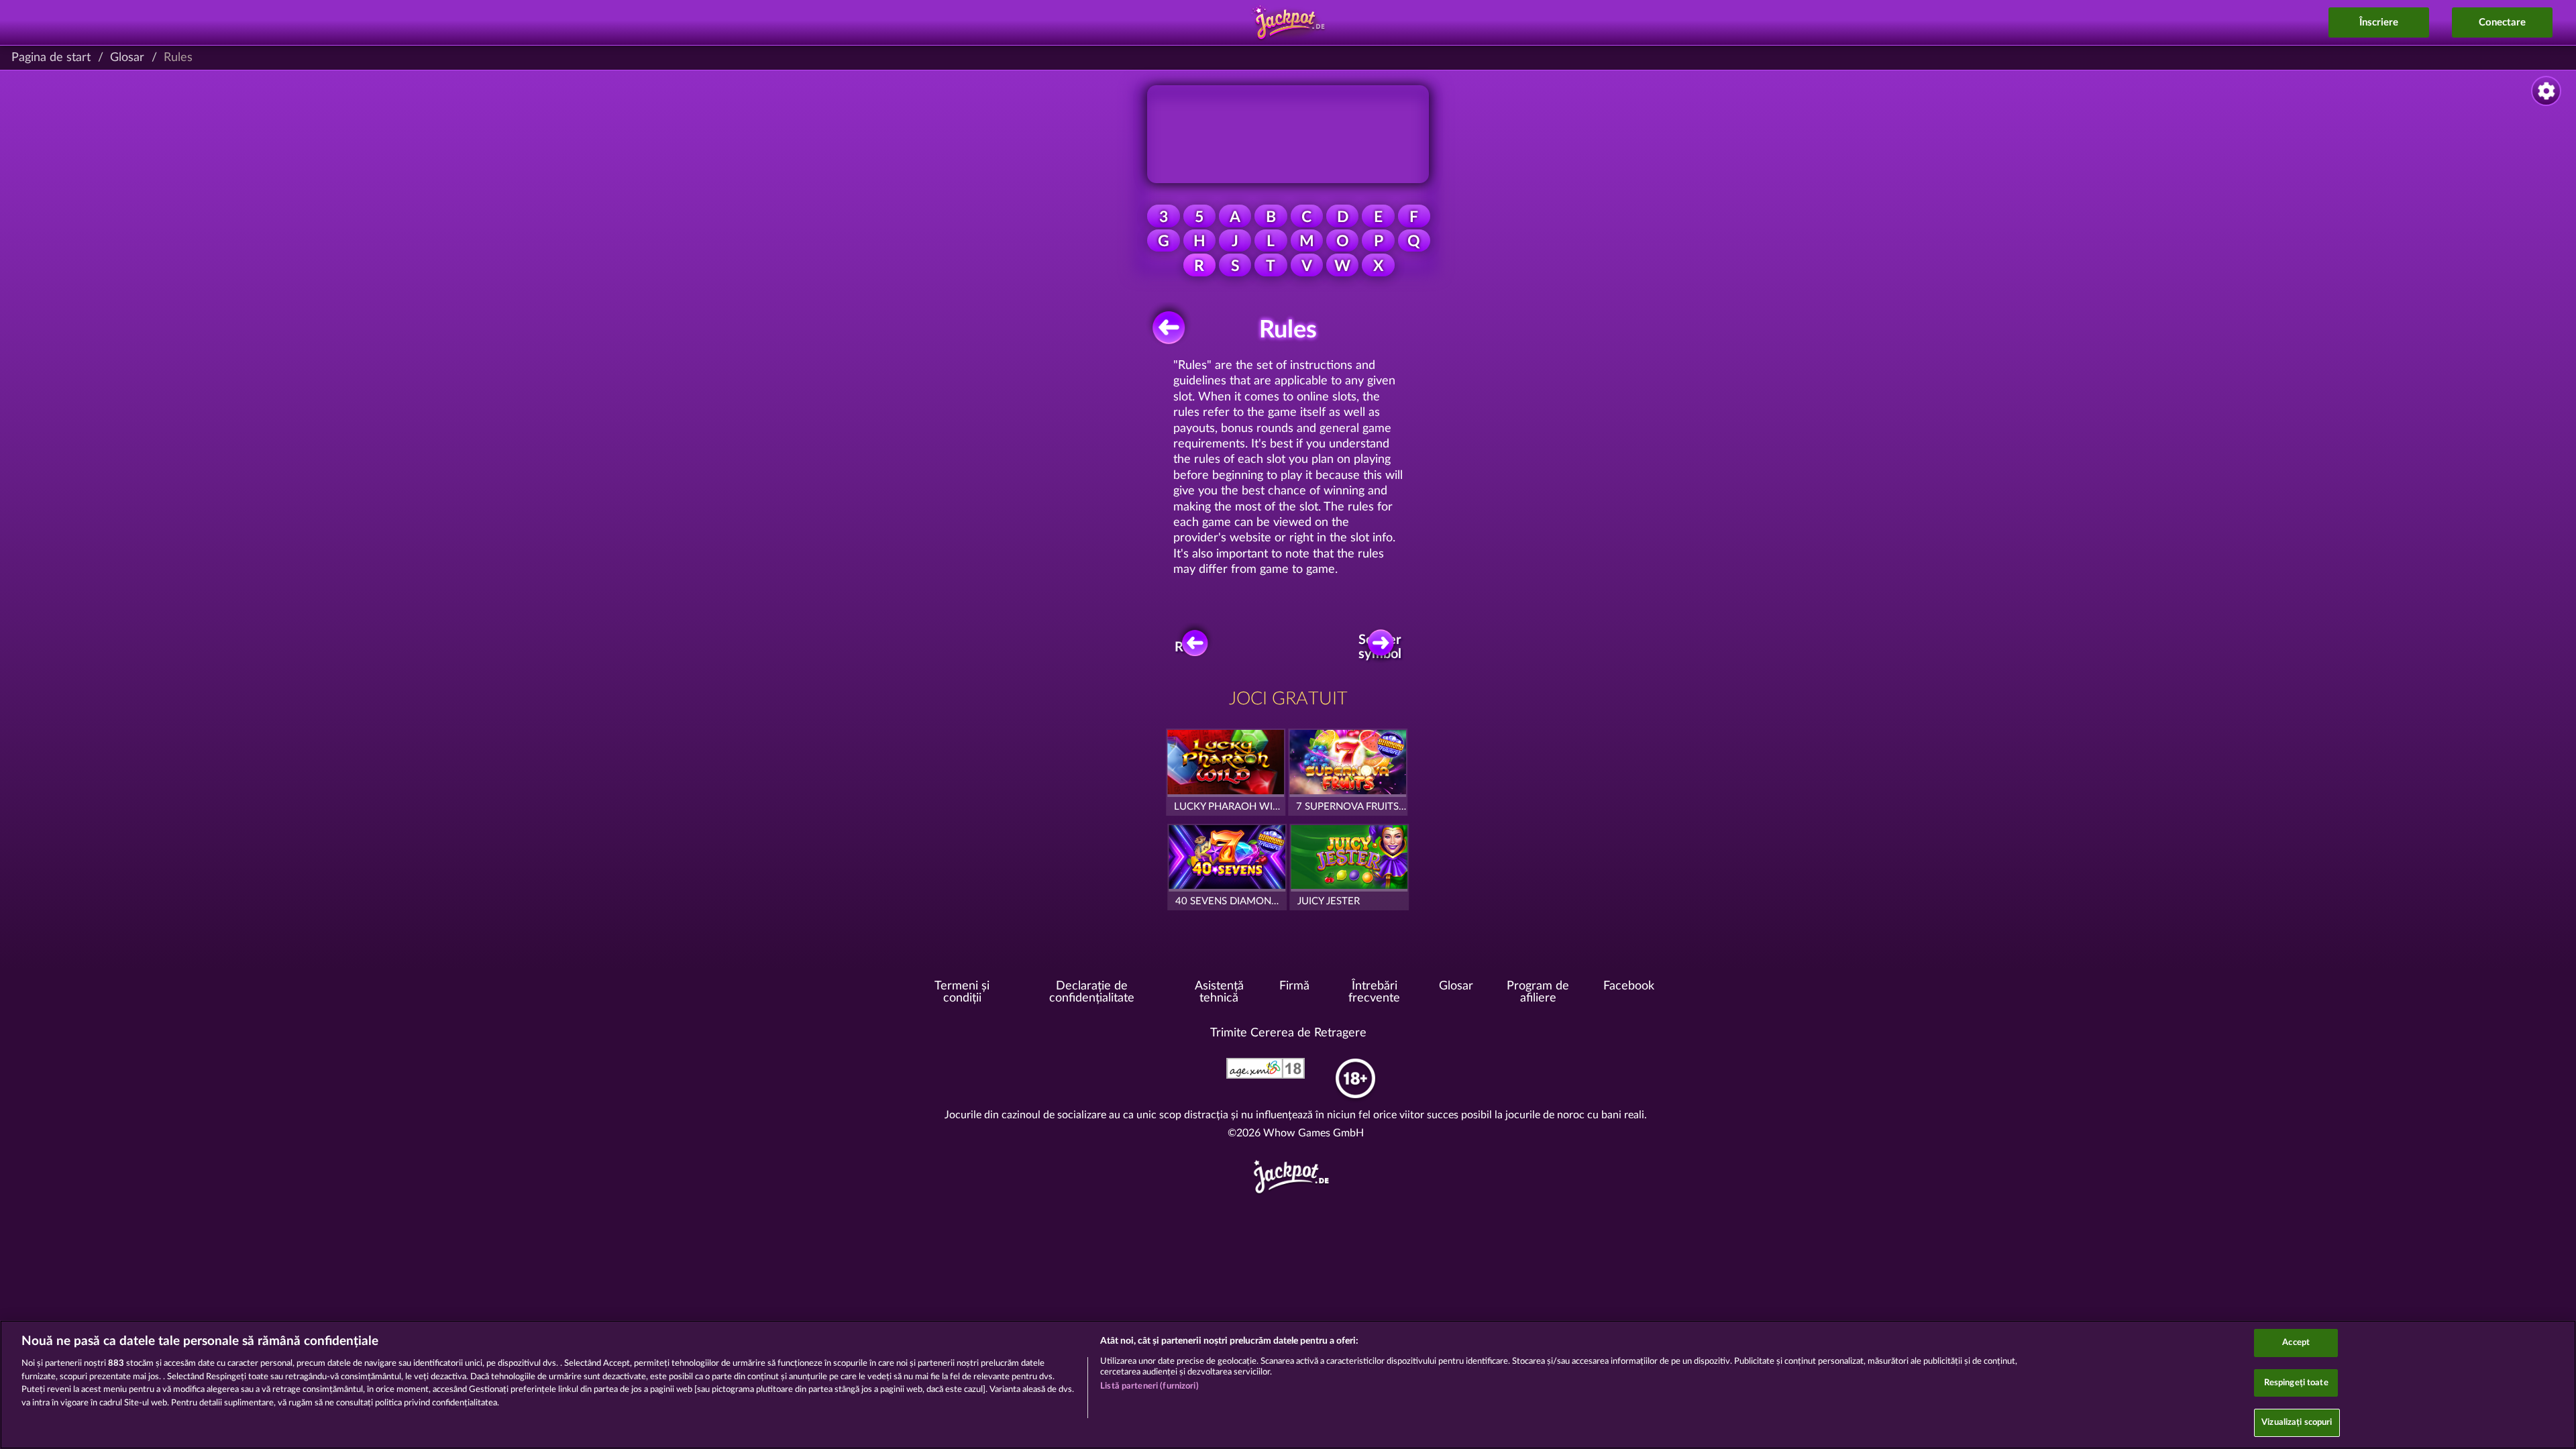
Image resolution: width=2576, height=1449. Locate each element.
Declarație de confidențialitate (1092, 992)
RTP (1187, 647)
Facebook (1629, 986)
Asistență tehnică (1219, 992)
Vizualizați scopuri (2297, 1423)
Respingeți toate (2296, 1383)
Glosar (127, 58)
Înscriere (2379, 22)
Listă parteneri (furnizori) (1149, 1386)
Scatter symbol (1381, 647)
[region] (1288, 1385)
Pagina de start (51, 58)
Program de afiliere (1538, 992)
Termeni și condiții (962, 992)
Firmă (1294, 986)
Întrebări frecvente (1374, 992)
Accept (2296, 1343)
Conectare (2502, 22)
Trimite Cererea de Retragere (1288, 1033)
